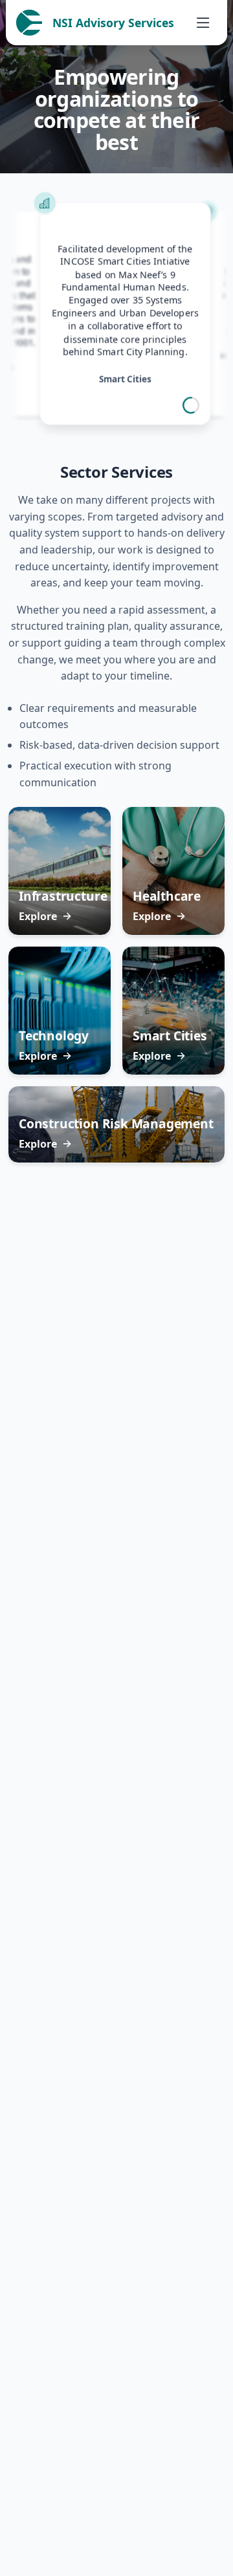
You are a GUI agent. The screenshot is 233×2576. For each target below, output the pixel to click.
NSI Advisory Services (113, 23)
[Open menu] (203, 23)
